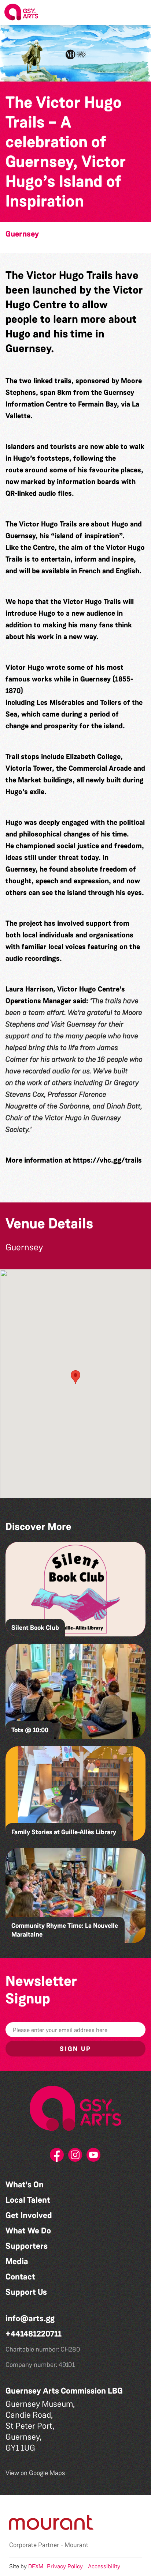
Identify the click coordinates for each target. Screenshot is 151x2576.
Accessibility (104, 2566)
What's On (25, 2185)
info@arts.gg (30, 2318)
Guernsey (22, 234)
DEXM (36, 2566)
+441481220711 (34, 2334)
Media (17, 2261)
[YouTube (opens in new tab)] (94, 2157)
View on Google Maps (35, 2473)
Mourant (76, 2545)
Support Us (26, 2292)
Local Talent (28, 2200)
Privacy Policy (65, 2566)
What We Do (28, 2231)
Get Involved (29, 2215)
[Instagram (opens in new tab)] (75, 2157)
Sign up (75, 2049)
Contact (20, 2277)
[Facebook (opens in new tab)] (57, 2157)
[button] (140, 12)
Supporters (27, 2246)
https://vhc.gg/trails (107, 1160)
